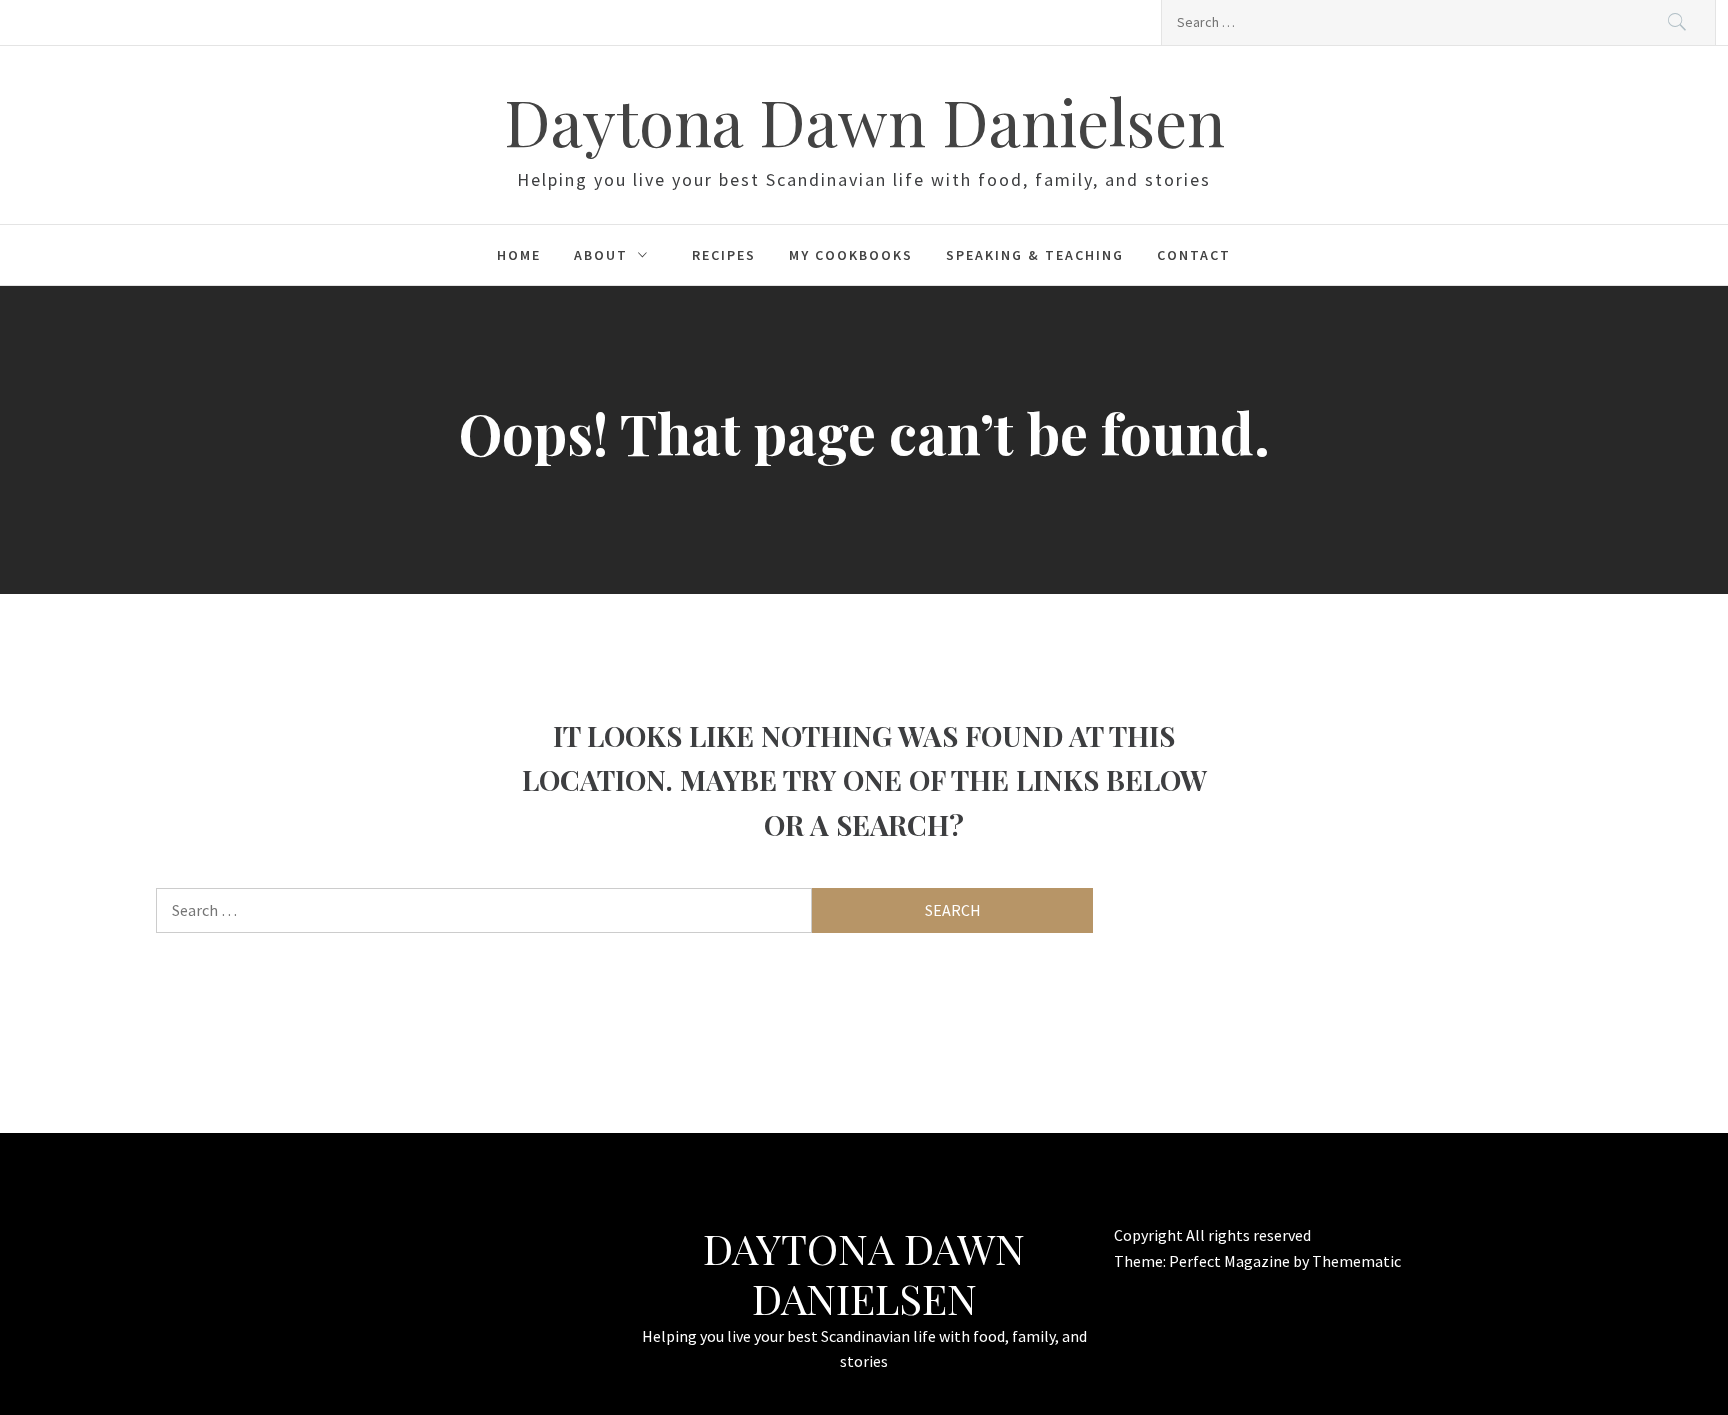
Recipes (724, 255)
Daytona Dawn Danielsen (864, 120)
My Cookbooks (851, 255)
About (601, 255)
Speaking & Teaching (1035, 255)
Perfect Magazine (1231, 1261)
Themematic (1356, 1261)
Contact (1194, 255)
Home (519, 255)
